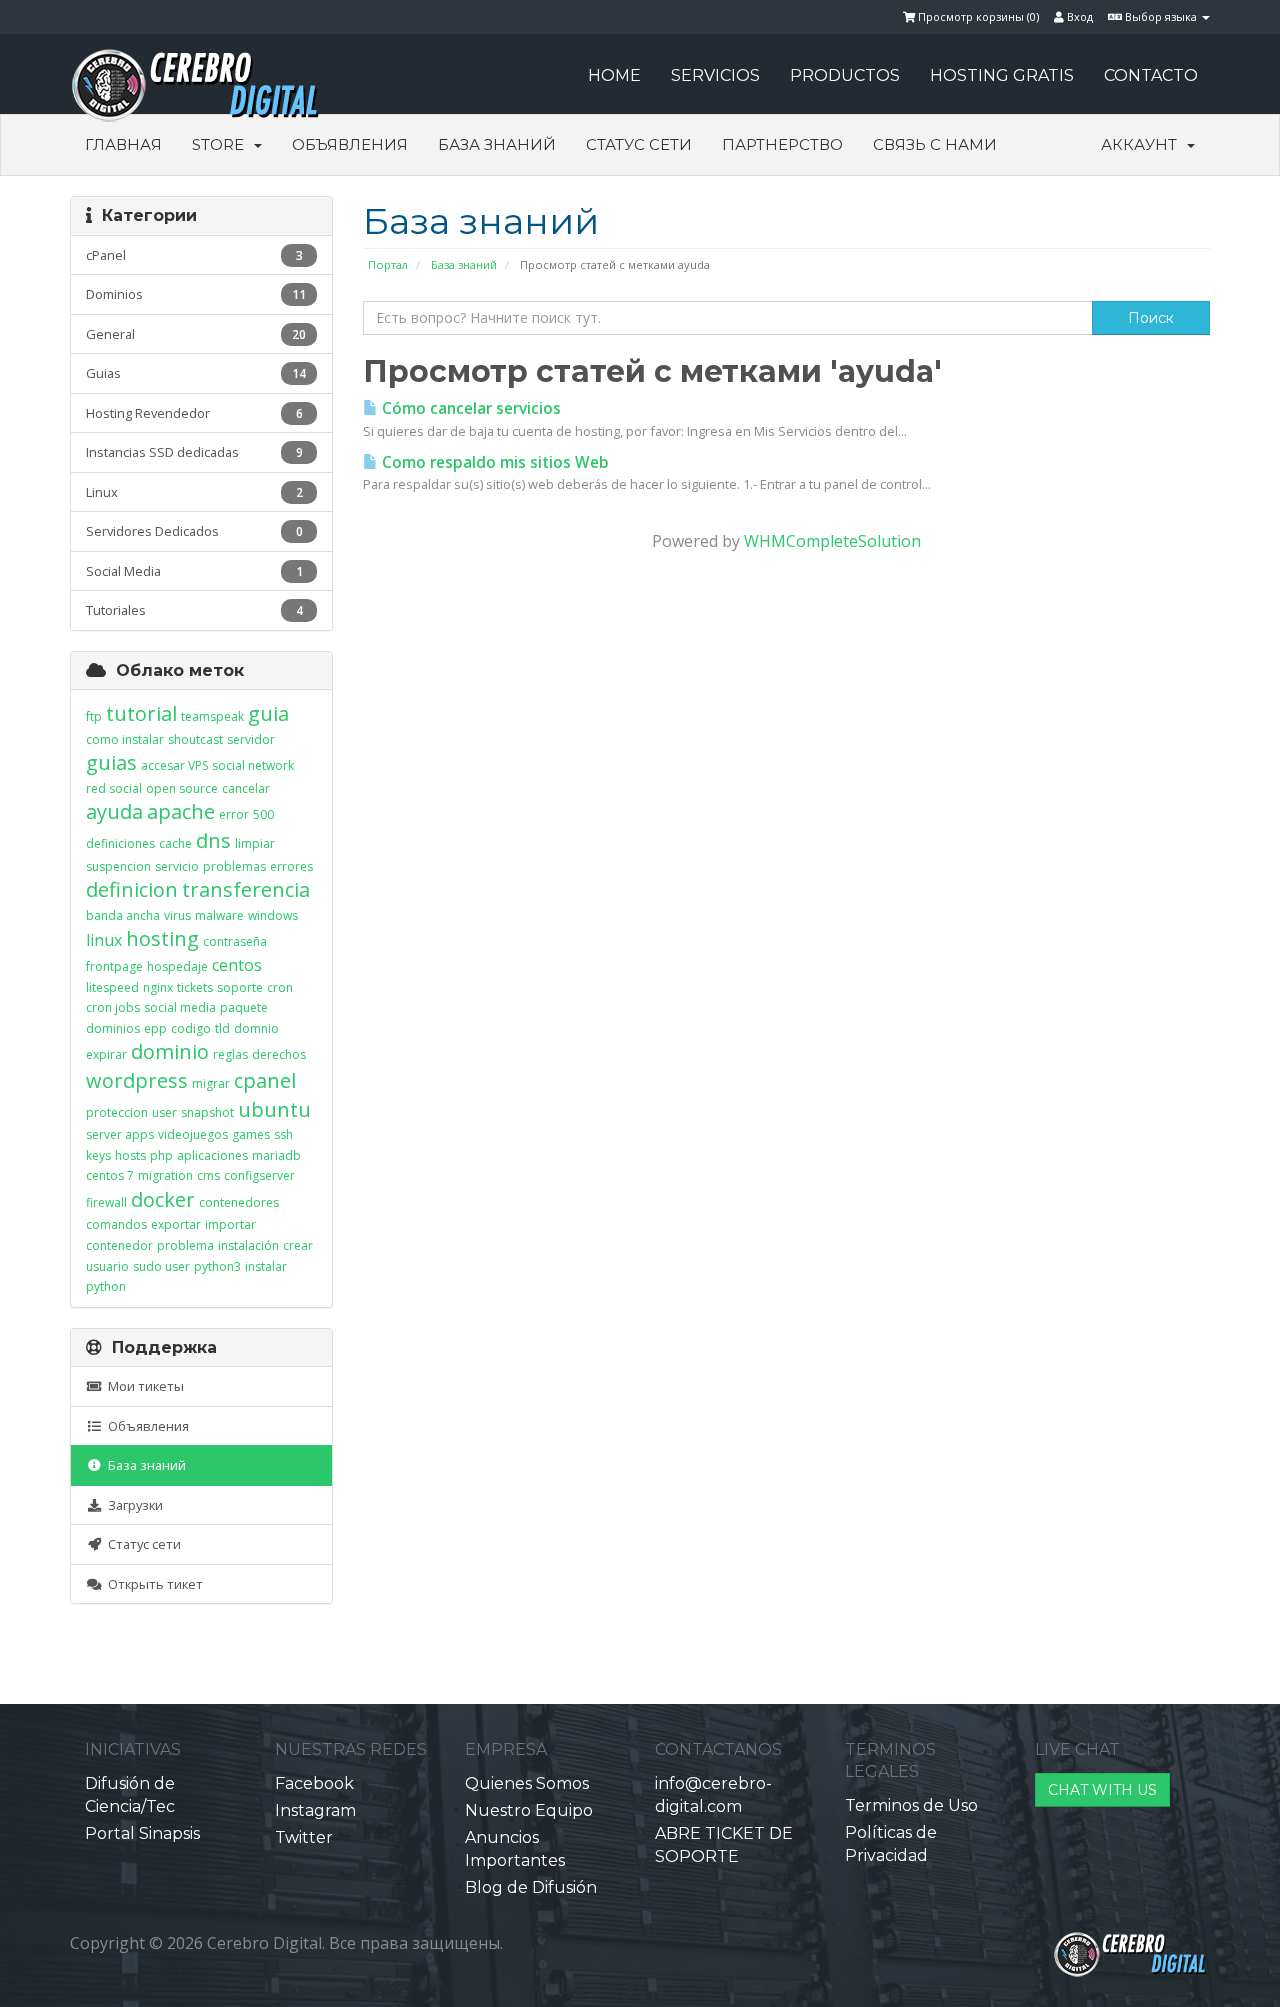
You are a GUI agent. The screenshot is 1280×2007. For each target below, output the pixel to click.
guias (111, 762)
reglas (230, 1054)
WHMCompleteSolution (832, 541)
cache (175, 843)
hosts (130, 1155)
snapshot (207, 1112)
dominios (113, 1028)
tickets (195, 987)
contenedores (239, 1202)
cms (208, 1175)
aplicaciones (212, 1155)
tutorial (141, 713)
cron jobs (113, 1007)
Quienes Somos (527, 1783)
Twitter (304, 1837)
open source (182, 788)
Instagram (315, 1810)
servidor (251, 739)
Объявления (350, 144)
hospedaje (177, 966)
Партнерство (782, 144)
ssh (283, 1134)
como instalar (125, 739)
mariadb (276, 1155)
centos (237, 965)
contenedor (119, 1245)
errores (291, 866)
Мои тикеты (143, 1386)
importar (230, 1224)
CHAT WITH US (1102, 1790)
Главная (123, 144)
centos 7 (110, 1175)
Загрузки (132, 1505)
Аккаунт (1143, 144)
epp (155, 1028)
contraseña (235, 941)
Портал (388, 264)
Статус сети (639, 144)
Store (222, 144)
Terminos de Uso (911, 1805)
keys (98, 1155)
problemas (234, 866)
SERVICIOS (715, 75)
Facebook (314, 1783)
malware (219, 915)
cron (280, 987)
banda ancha (123, 915)
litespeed (112, 987)
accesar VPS (174, 765)
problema (185, 1245)
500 (263, 814)
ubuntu (274, 1109)
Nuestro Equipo (529, 1810)
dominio (170, 1051)
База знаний (497, 144)
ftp (94, 716)
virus (177, 915)
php (161, 1155)
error (234, 814)
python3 (217, 1266)
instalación (248, 1245)
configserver (259, 1175)
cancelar (246, 788)
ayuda (114, 811)
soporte (240, 987)
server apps (120, 1134)
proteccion (117, 1112)
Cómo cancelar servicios (469, 408)
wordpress (137, 1080)
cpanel (265, 1080)
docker (163, 1199)
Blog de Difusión (531, 1887)
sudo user (161, 1266)
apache (181, 811)
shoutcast (195, 739)
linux (104, 940)
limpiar (255, 843)
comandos (116, 1224)
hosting (162, 938)
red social (114, 788)
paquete (244, 1007)
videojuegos (193, 1134)
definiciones (120, 843)
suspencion (118, 866)
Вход (1078, 16)
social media (180, 1007)
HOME (614, 75)
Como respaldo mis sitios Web (493, 462)
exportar (176, 1224)
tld (222, 1028)
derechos (279, 1054)
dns (213, 840)
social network (253, 765)
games (251, 1134)
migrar (211, 1083)
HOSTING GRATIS (1002, 75)
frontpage (114, 966)
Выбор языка (1161, 16)
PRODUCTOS (845, 75)
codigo (191, 1028)
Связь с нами (935, 144)
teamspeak (212, 716)
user (164, 1112)
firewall (106, 1202)
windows (273, 915)
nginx (158, 987)
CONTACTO (1151, 75)
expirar (106, 1054)
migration (165, 1175)
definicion (132, 889)
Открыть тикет (152, 1584)
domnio (256, 1028)
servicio (177, 866)
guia (268, 713)
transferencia (246, 889)
